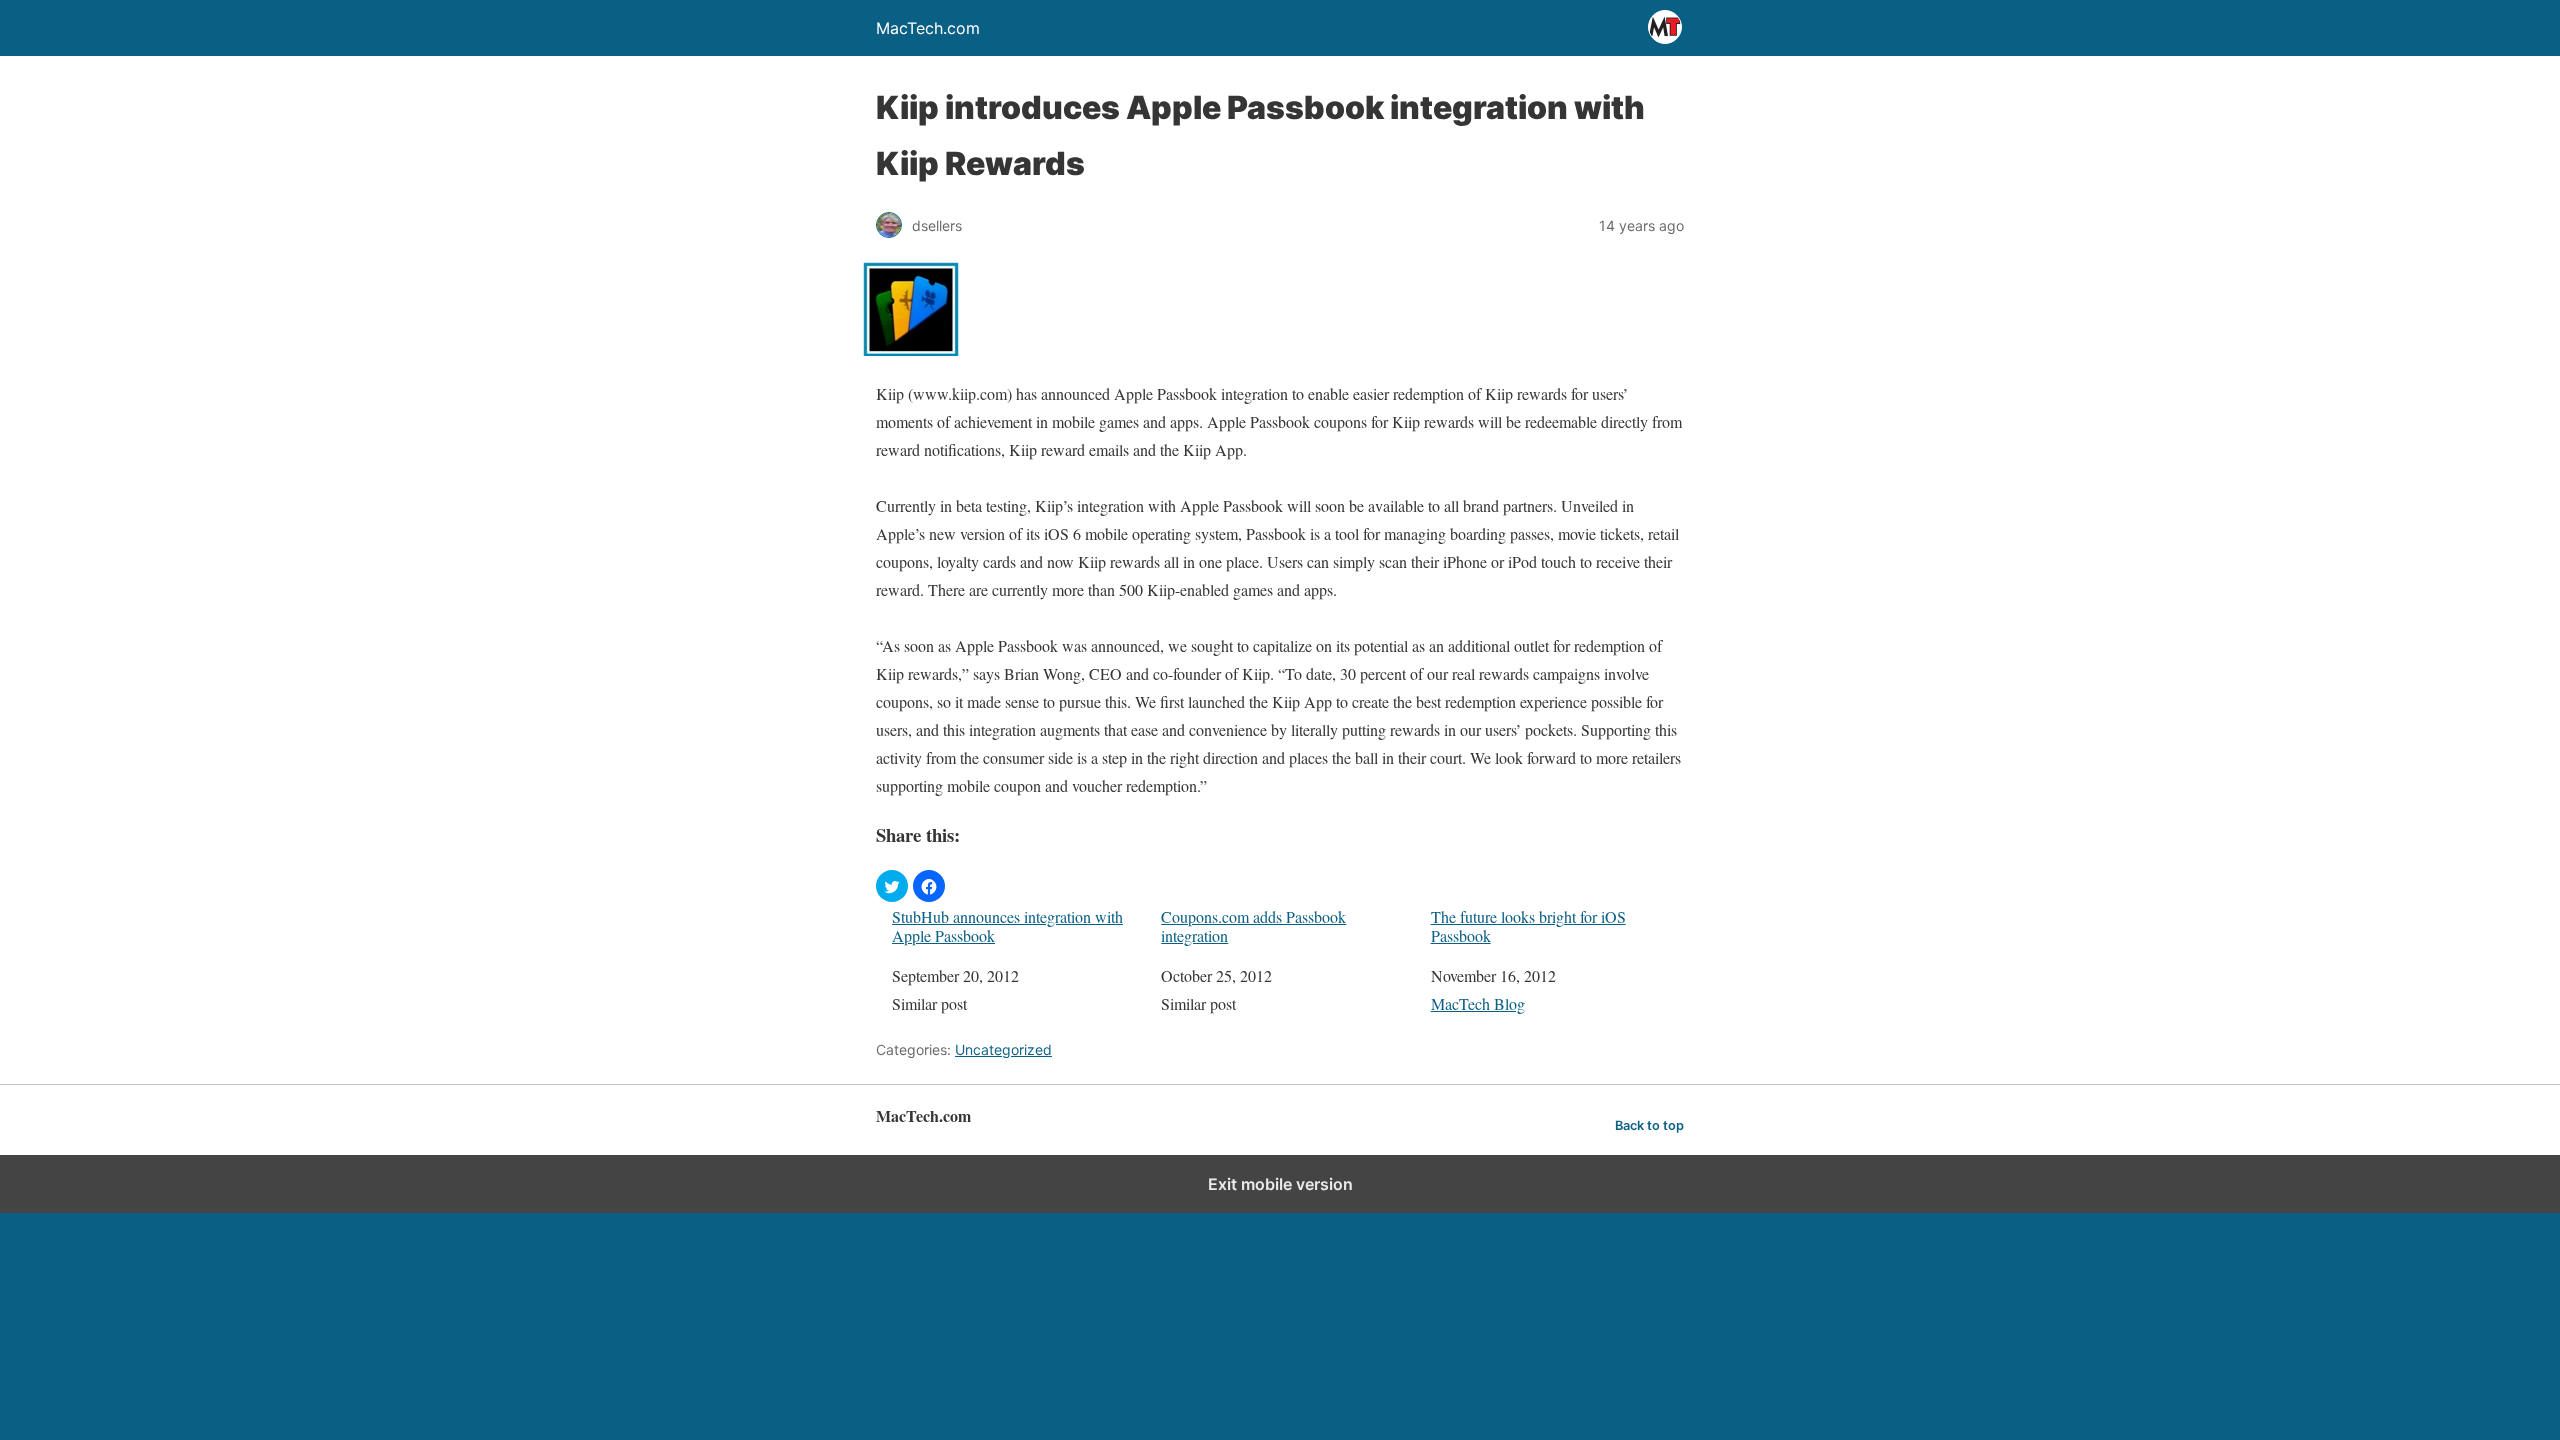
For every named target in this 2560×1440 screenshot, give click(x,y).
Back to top (1649, 1125)
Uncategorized (1003, 1049)
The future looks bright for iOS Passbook (1528, 926)
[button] (892, 886)
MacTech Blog (1478, 1003)
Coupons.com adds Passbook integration (1253, 926)
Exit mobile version (1280, 1184)
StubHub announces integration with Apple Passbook (1007, 926)
